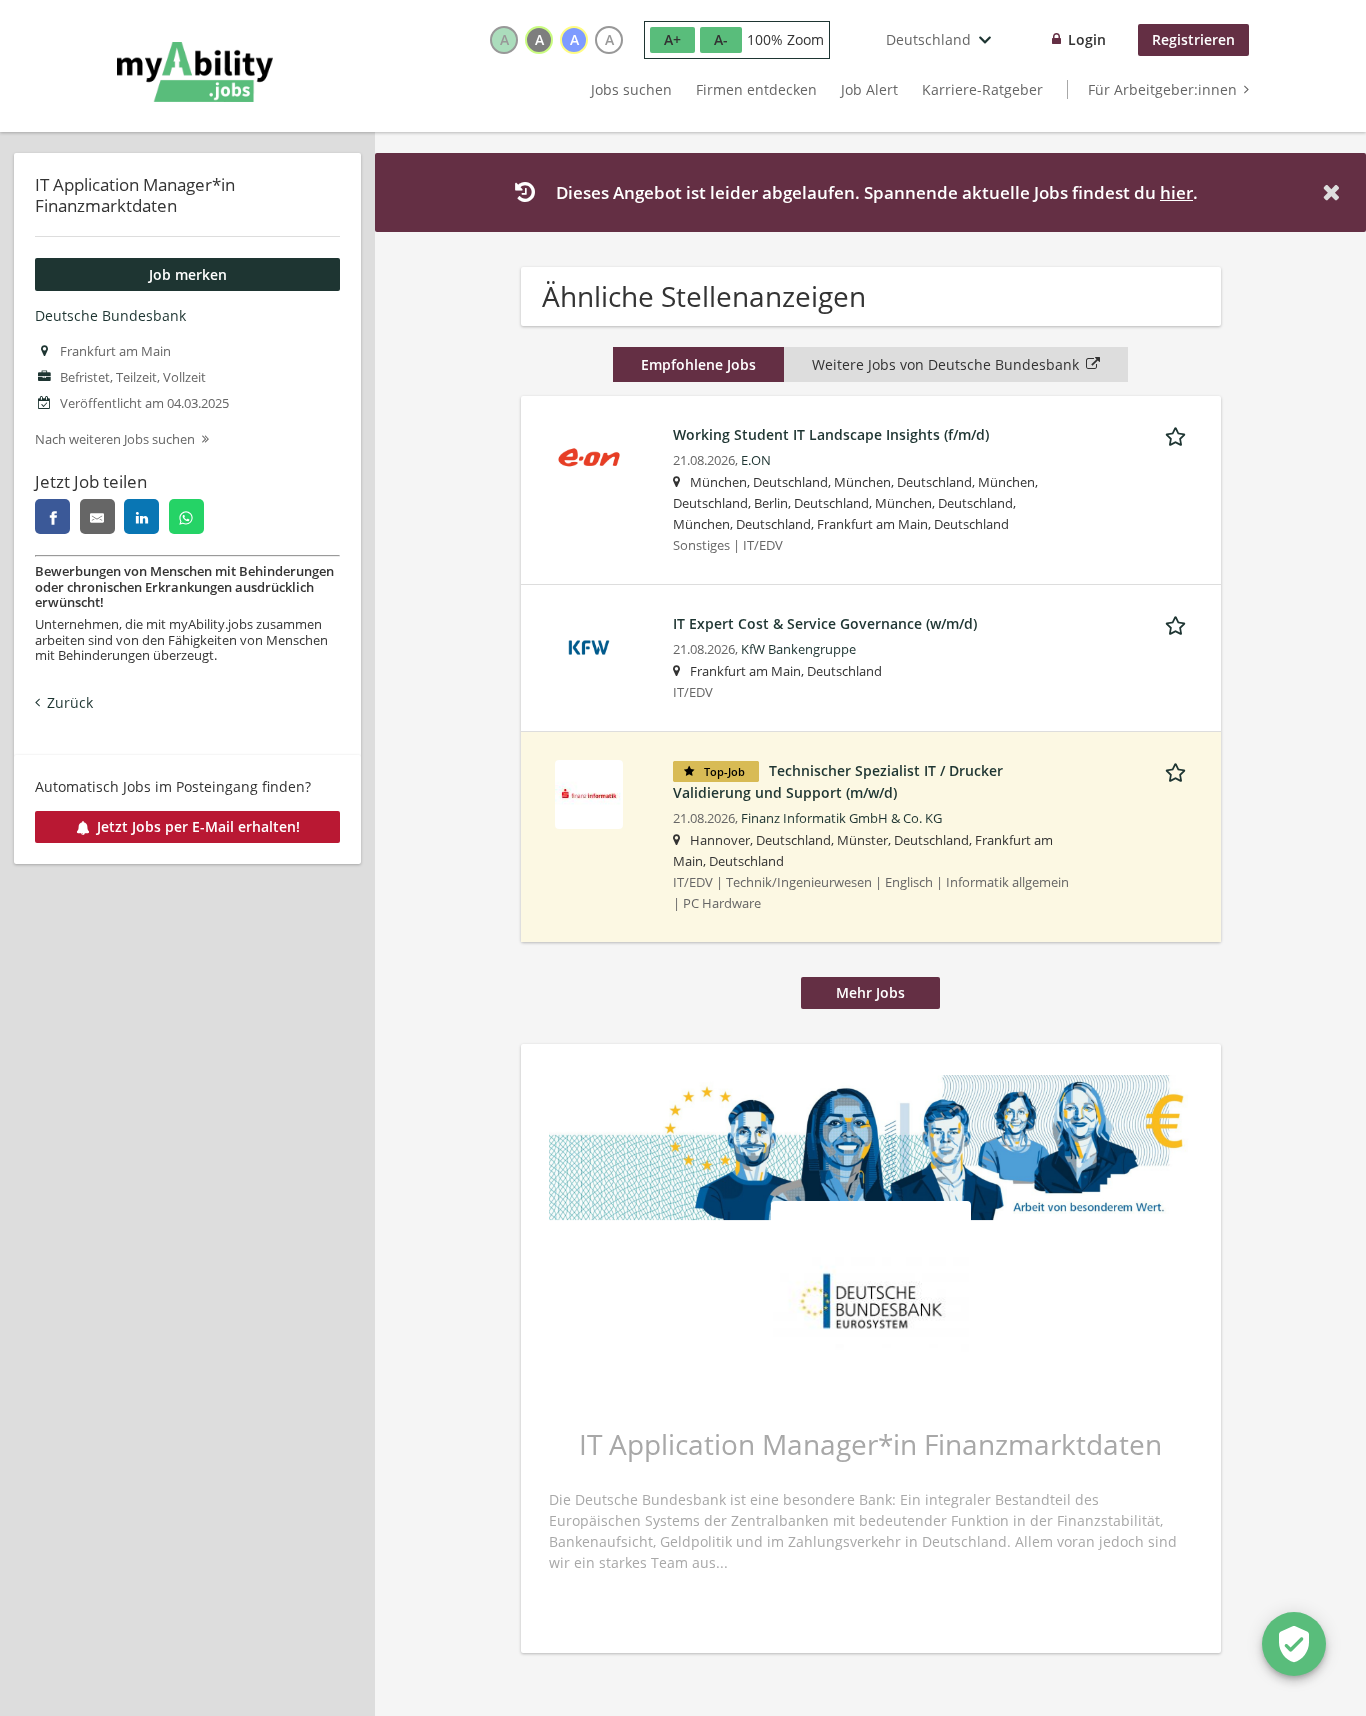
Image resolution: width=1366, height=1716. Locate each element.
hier (1176, 192)
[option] (504, 40)
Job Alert (869, 89)
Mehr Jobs (870, 992)
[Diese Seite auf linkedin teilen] (141, 516)
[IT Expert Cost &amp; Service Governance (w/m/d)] (589, 645)
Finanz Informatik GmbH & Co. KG (841, 818)
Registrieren (1193, 39)
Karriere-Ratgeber (982, 89)
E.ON (756, 460)
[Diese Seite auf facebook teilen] (52, 516)
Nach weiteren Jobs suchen (115, 439)
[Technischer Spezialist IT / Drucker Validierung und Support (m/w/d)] (589, 792)
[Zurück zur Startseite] (195, 72)
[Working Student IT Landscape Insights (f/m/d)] (589, 456)
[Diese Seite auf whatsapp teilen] (186, 516)
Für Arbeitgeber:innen (1162, 89)
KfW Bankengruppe (798, 649)
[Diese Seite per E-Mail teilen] (97, 516)
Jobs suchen (631, 89)
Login (1087, 39)
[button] (1335, 192)
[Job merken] (1179, 434)
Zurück (70, 702)
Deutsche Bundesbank (110, 315)
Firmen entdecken (756, 89)
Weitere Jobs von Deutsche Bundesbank (945, 364)
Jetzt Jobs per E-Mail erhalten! (198, 826)
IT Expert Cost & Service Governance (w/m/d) (825, 623)
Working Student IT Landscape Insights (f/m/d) (831, 434)
